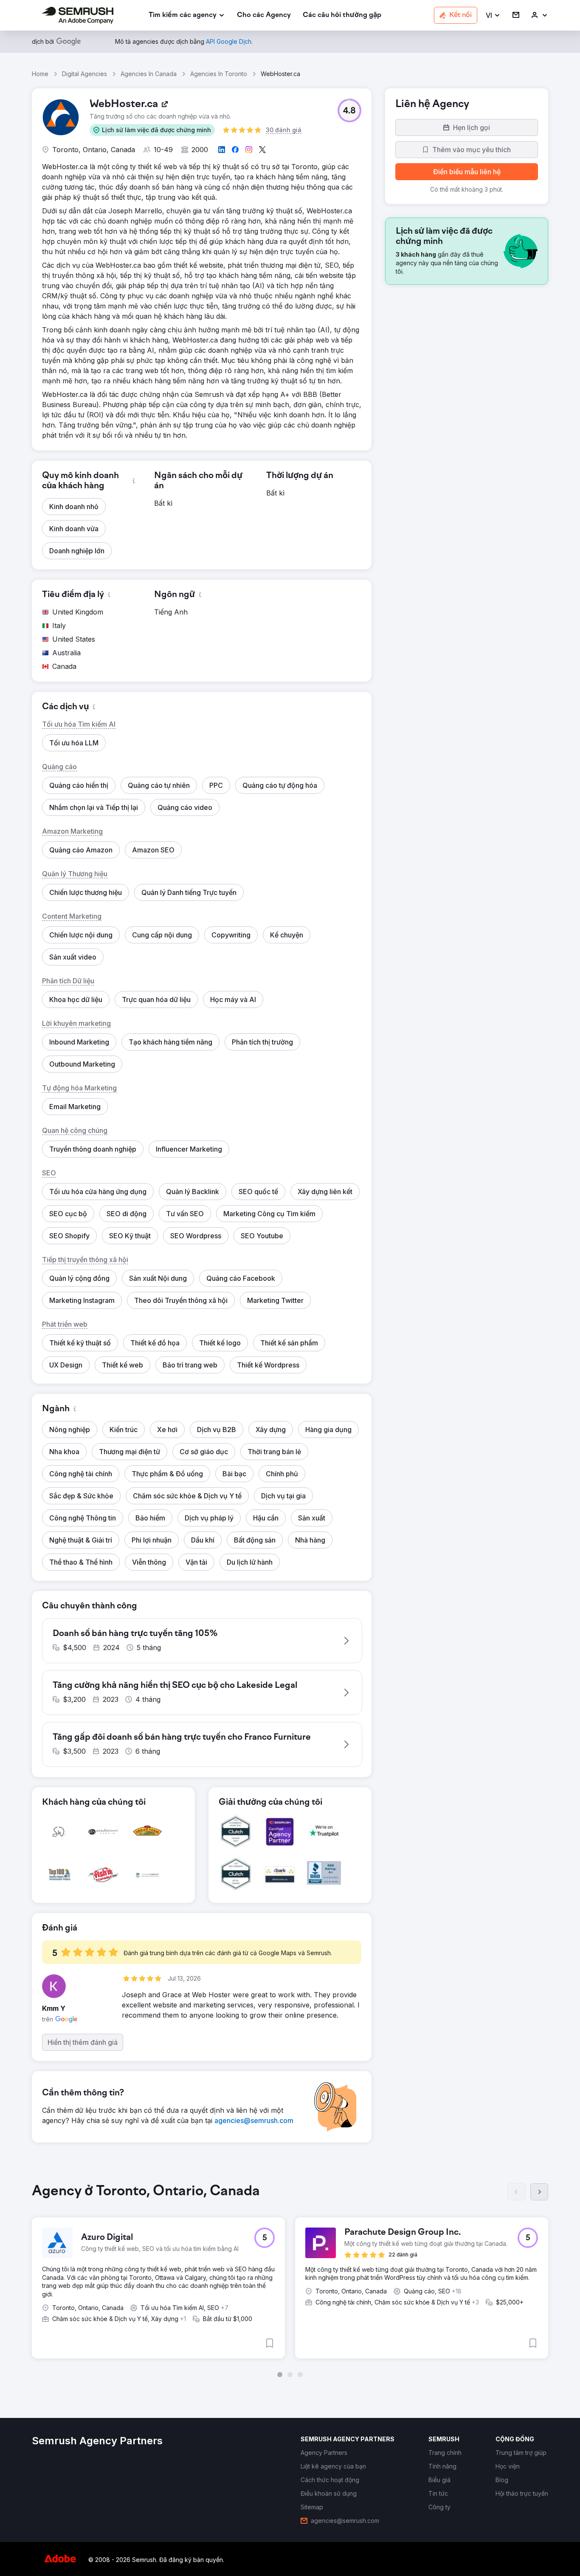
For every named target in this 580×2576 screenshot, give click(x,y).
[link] (264, 16)
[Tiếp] (539, 2192)
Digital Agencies (84, 74)
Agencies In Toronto (219, 74)
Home (40, 74)
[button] (493, 16)
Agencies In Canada (149, 74)
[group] (290, 2280)
